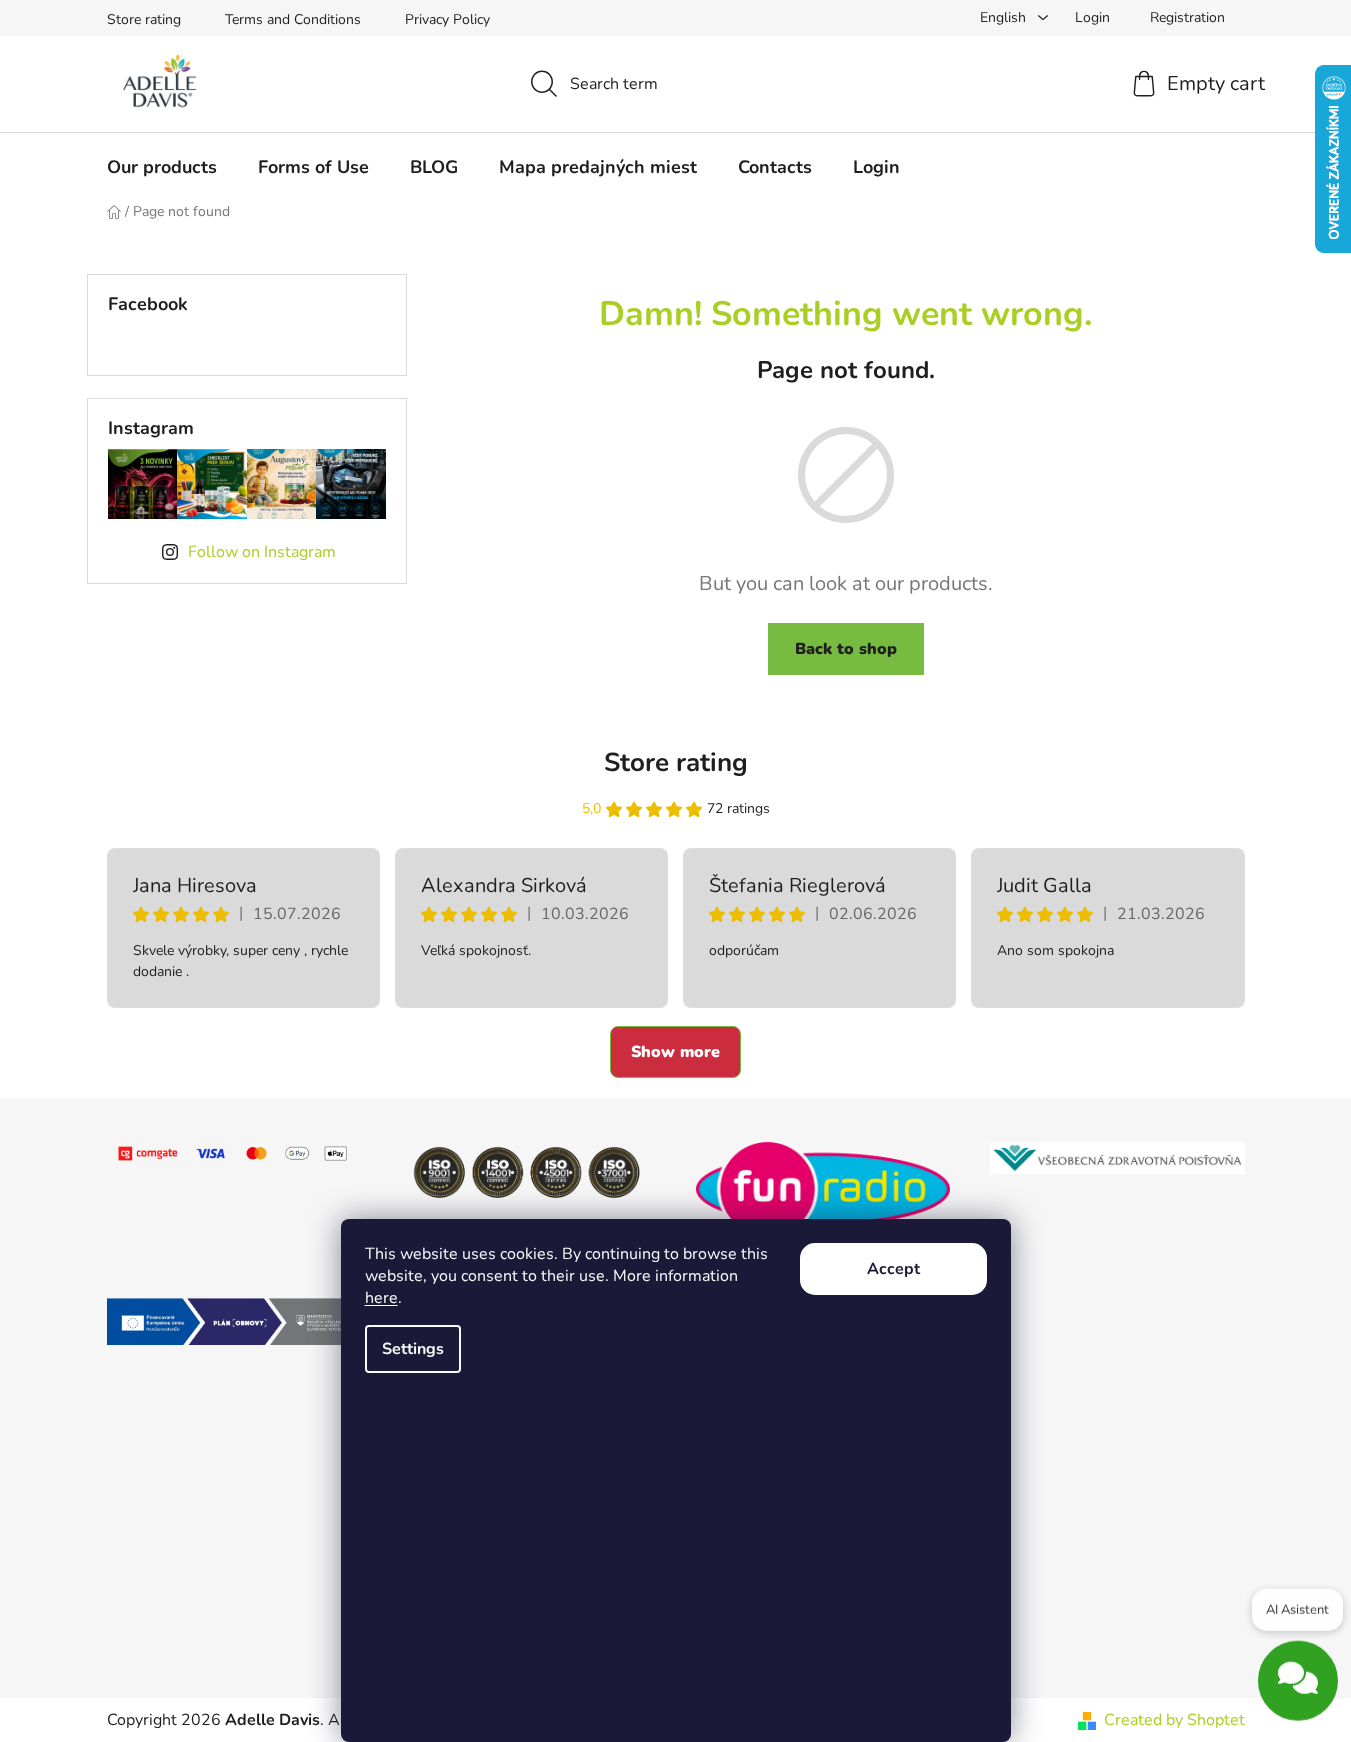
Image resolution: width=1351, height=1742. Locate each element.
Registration (1187, 17)
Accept (893, 1269)
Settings (413, 1349)
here (381, 1298)
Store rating (144, 19)
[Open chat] (1298, 1675)
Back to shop (846, 649)
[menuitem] (162, 167)
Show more (675, 1052)
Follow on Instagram (262, 552)
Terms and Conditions (293, 19)
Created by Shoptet (1174, 1720)
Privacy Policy (447, 19)
